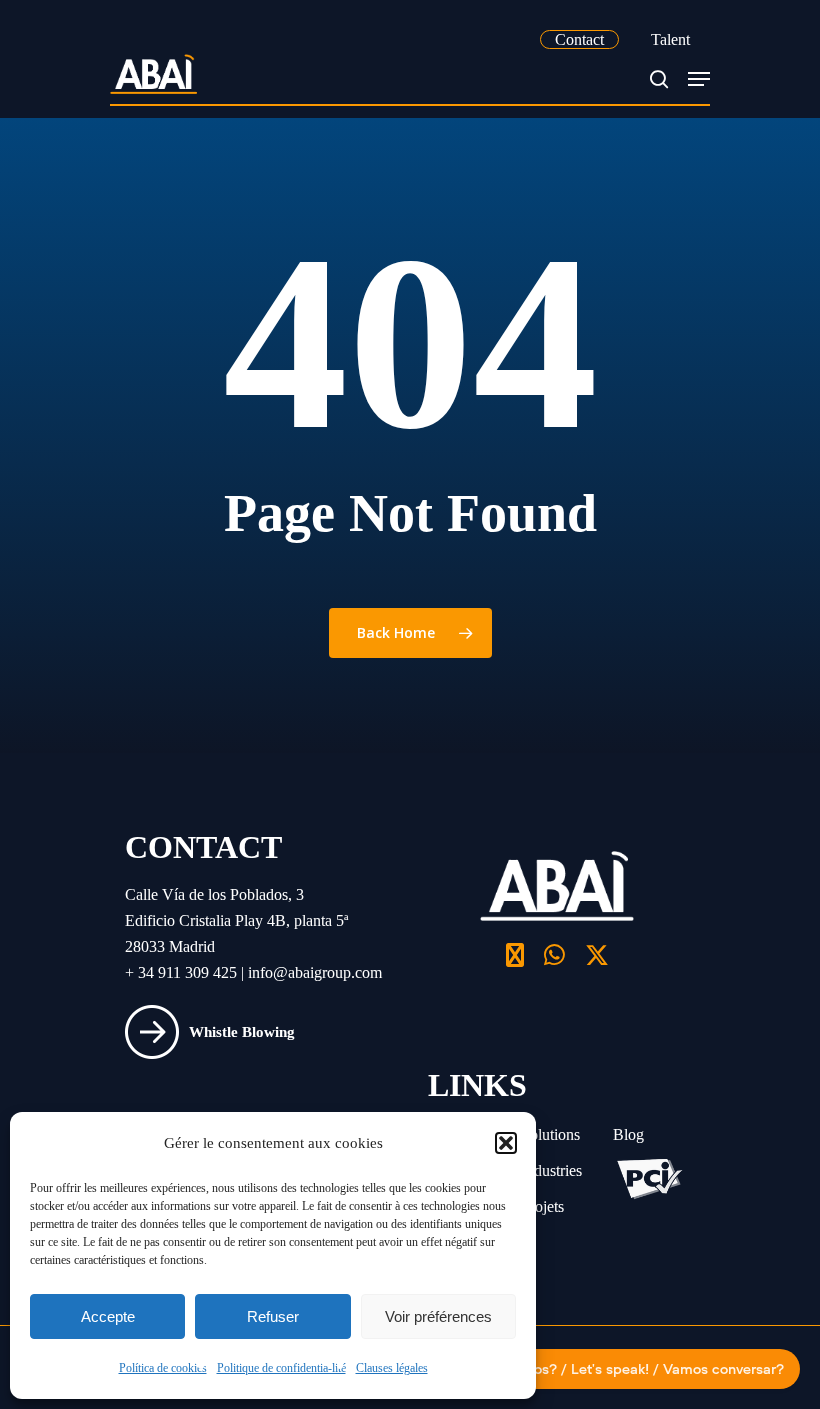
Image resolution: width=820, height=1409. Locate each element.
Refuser (273, 1316)
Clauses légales (392, 1368)
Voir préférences (438, 1316)
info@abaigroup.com (315, 972)
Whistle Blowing (242, 1032)
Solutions (550, 1134)
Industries (551, 1170)
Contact (579, 39)
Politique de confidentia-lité (281, 1368)
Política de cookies (163, 1368)
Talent (670, 39)
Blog (628, 1134)
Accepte (108, 1316)
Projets (542, 1206)
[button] (506, 1143)
